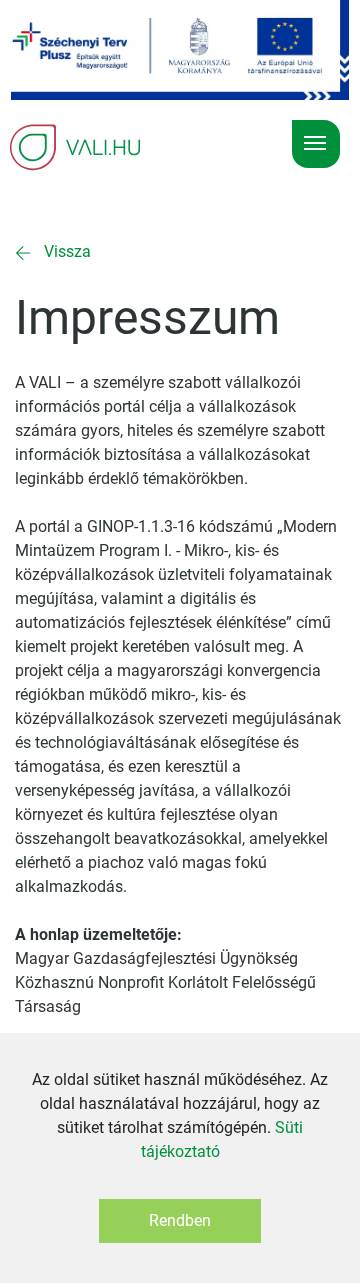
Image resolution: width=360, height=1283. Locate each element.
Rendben (180, 1220)
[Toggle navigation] (316, 144)
